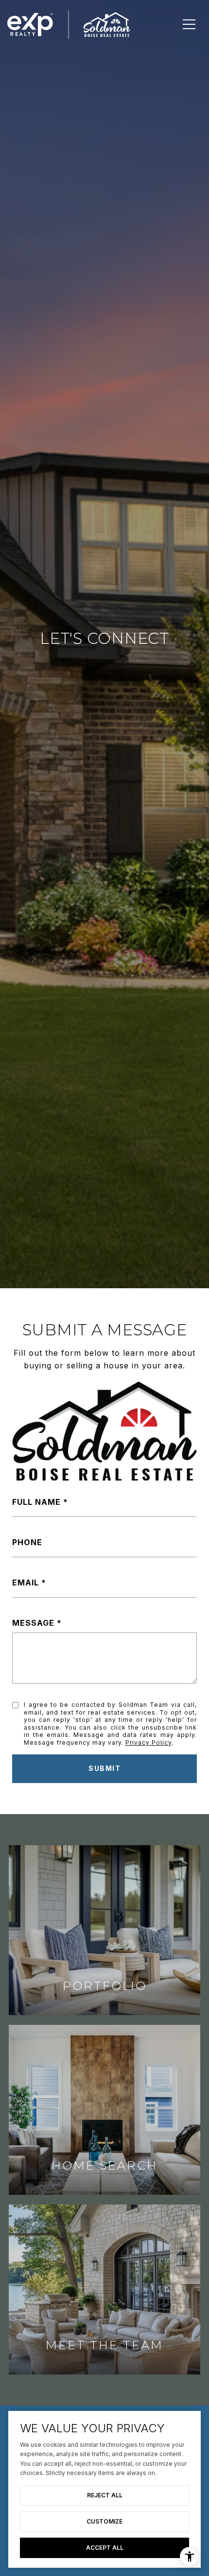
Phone (27, 1542)
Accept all (105, 2548)
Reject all (105, 2495)
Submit (104, 1768)
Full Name (36, 1502)
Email (26, 1583)
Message (33, 1623)
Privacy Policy (148, 1743)
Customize (104, 2521)
